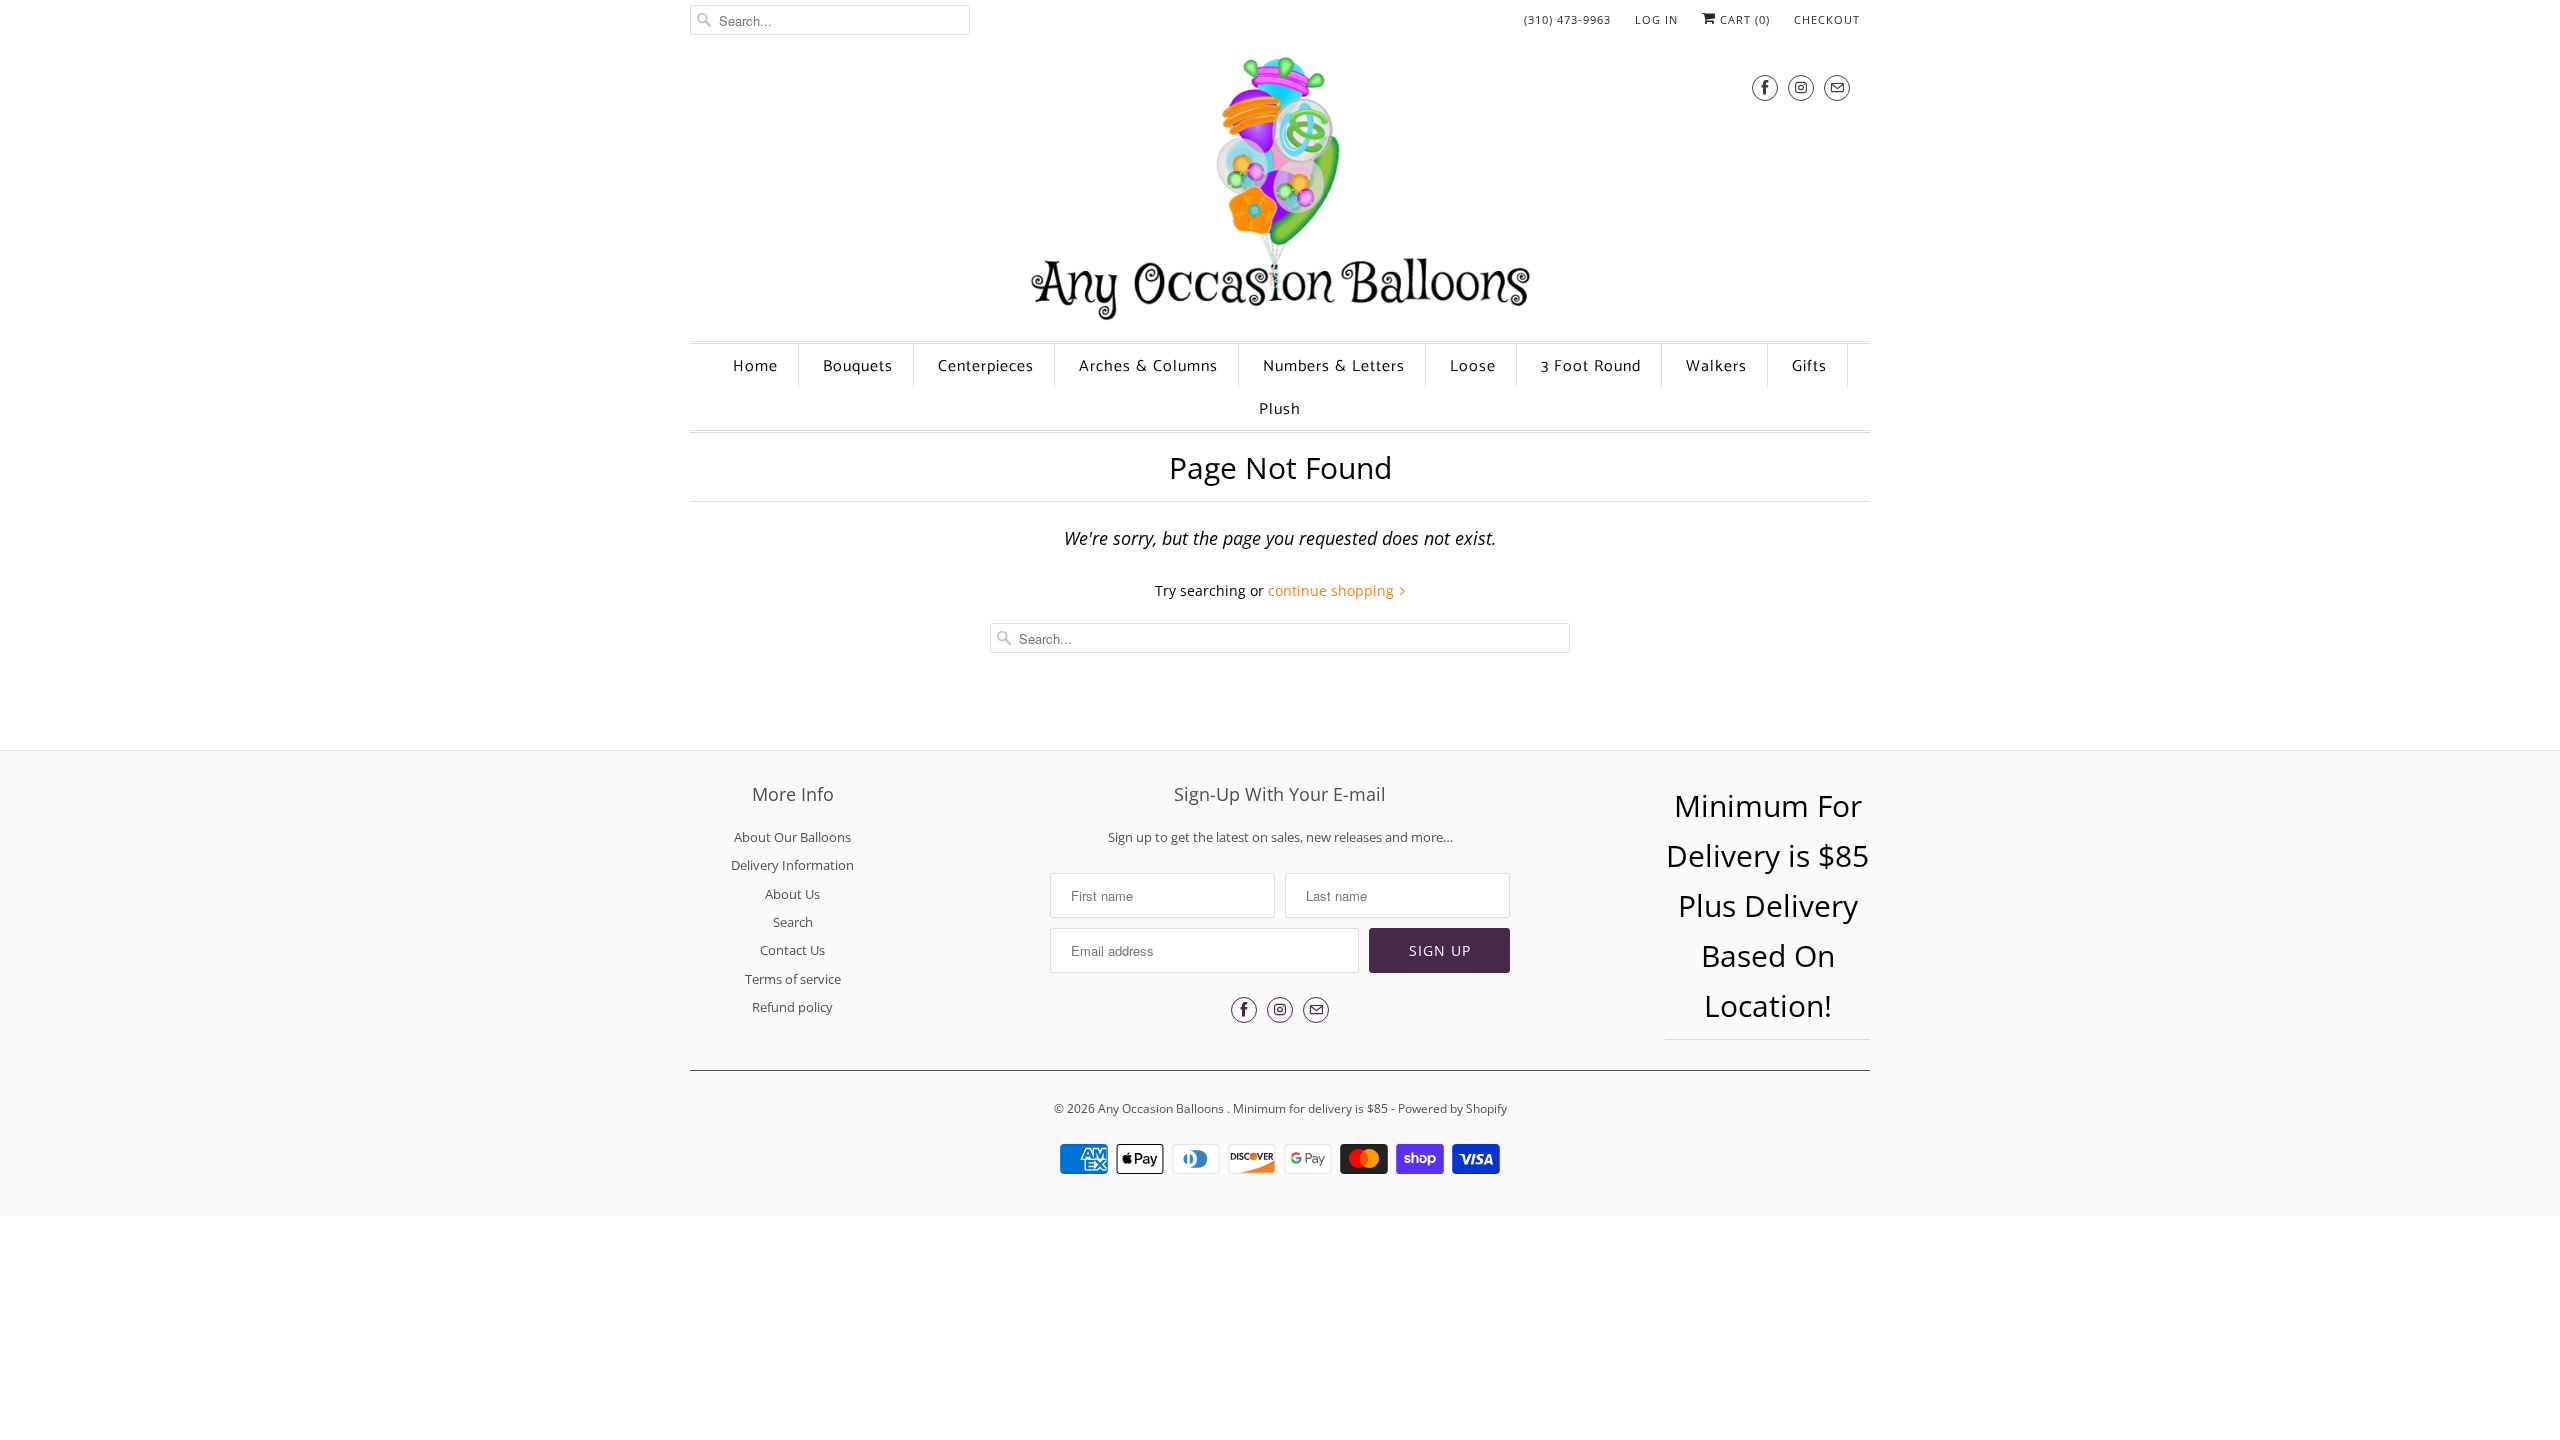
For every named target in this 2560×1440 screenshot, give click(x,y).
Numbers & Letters (1334, 366)
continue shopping (1333, 590)
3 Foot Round (1591, 366)
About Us (792, 894)
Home (755, 366)
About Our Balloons (792, 837)
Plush (1280, 409)
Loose (1473, 366)
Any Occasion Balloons (1162, 1108)
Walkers (1716, 366)
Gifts (1809, 366)
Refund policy (792, 1007)
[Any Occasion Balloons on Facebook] (1765, 87)
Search (793, 922)
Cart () (1743, 19)
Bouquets (858, 366)
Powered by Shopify (1452, 1108)
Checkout (1827, 19)
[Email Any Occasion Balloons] (1837, 87)
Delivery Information (792, 865)
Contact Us (792, 950)
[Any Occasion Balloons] (1280, 188)
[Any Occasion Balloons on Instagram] (1801, 87)
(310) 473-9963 (1567, 19)
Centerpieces (986, 366)
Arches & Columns (1148, 366)
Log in (1656, 19)
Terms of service (793, 979)
